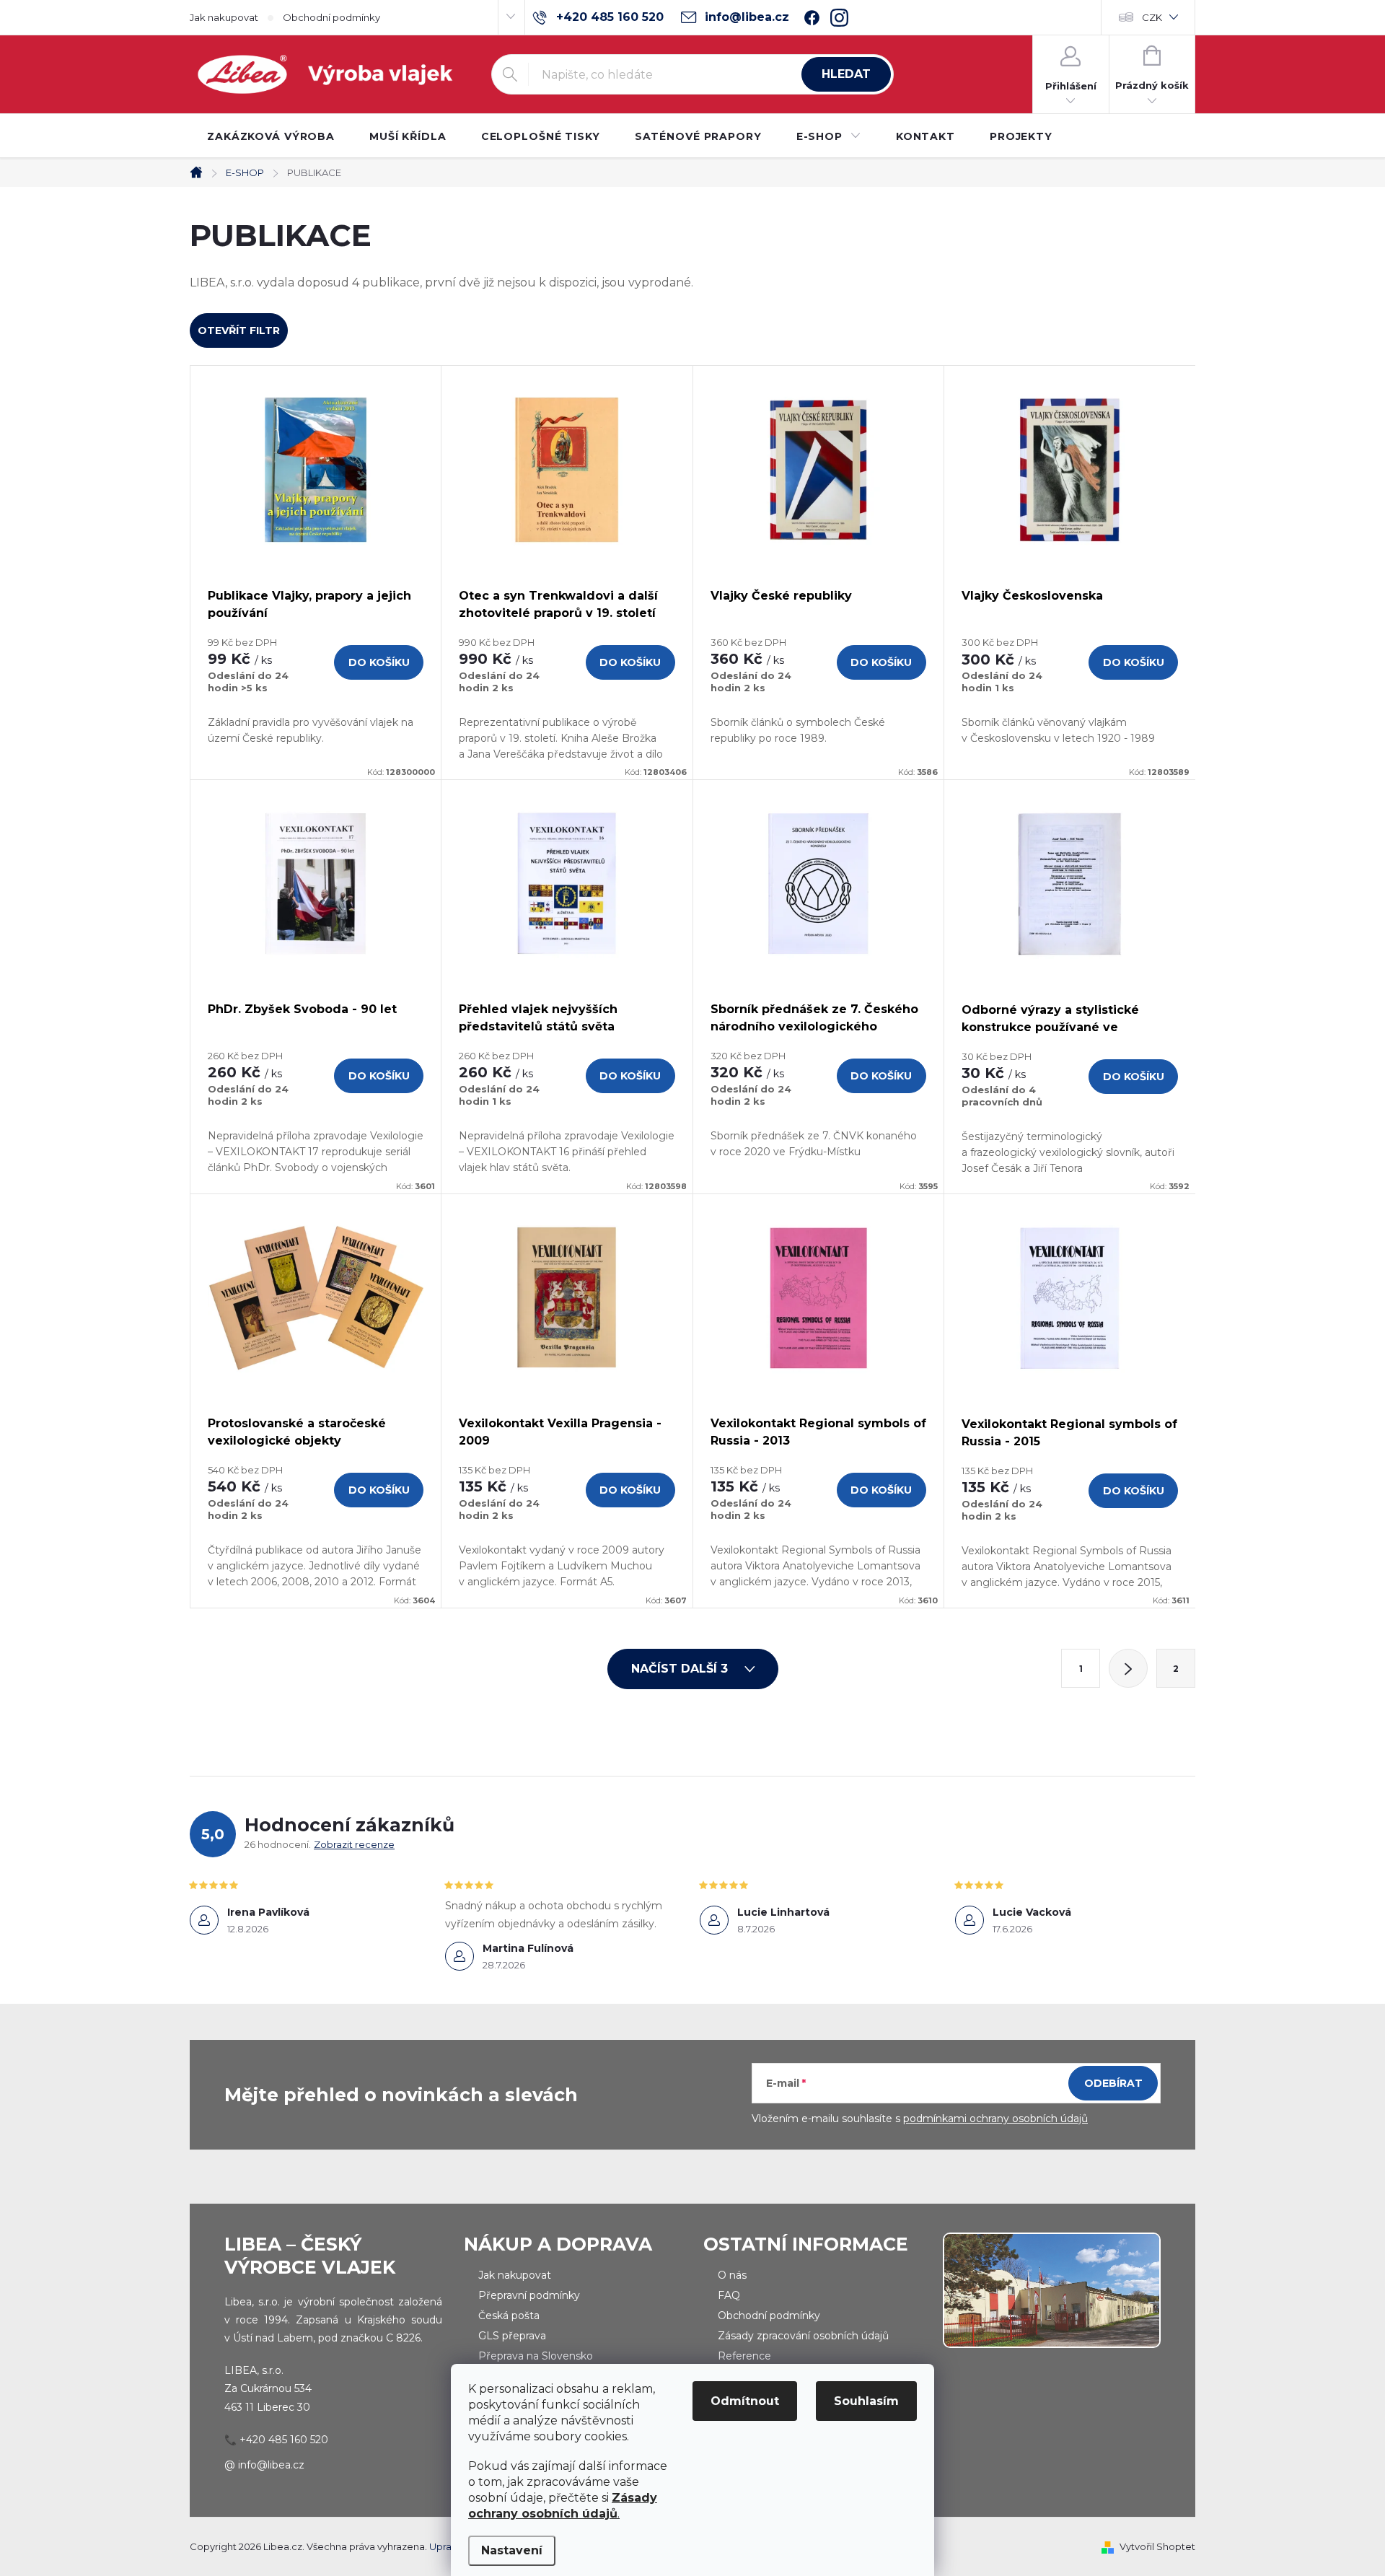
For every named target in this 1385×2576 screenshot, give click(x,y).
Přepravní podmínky (529, 2295)
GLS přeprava (512, 2336)
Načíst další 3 (681, 1669)
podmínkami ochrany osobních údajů (995, 2119)
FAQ (729, 2295)
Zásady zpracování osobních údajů (803, 2336)
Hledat (846, 74)
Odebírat (1113, 2083)
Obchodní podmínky (331, 17)
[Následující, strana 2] (1128, 1668)
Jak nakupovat (224, 17)
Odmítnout (745, 2401)
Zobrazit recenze (354, 1844)
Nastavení (512, 2550)
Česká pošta (509, 2316)
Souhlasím (866, 2401)
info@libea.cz (271, 2465)
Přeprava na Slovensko (536, 2356)
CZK (1152, 17)
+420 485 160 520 (284, 2440)
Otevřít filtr (239, 330)
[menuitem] (271, 136)
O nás (732, 2275)
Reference (744, 2356)
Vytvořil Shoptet (1157, 2546)
